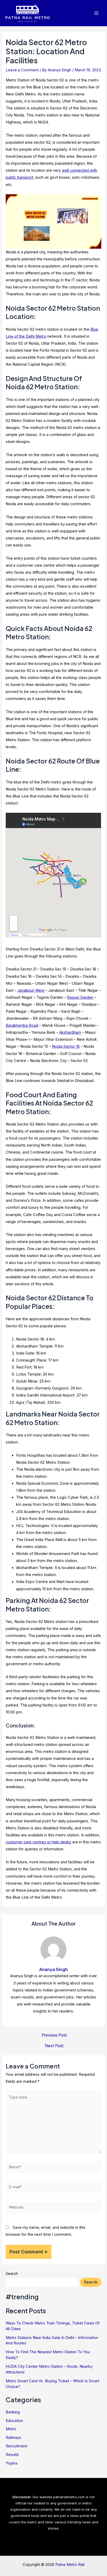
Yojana (12, 2463)
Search (12, 2274)
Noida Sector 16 (66, 1046)
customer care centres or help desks (38, 1842)
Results (12, 2455)
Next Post (54, 2046)
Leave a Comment (22, 70)
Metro (11, 2429)
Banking (13, 2412)
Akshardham (70, 1032)
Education (14, 2421)
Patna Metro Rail (70, 2565)
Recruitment (16, 2446)
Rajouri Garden (80, 997)
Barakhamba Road (22, 1025)
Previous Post (54, 2035)
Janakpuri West (31, 990)
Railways (14, 2438)
